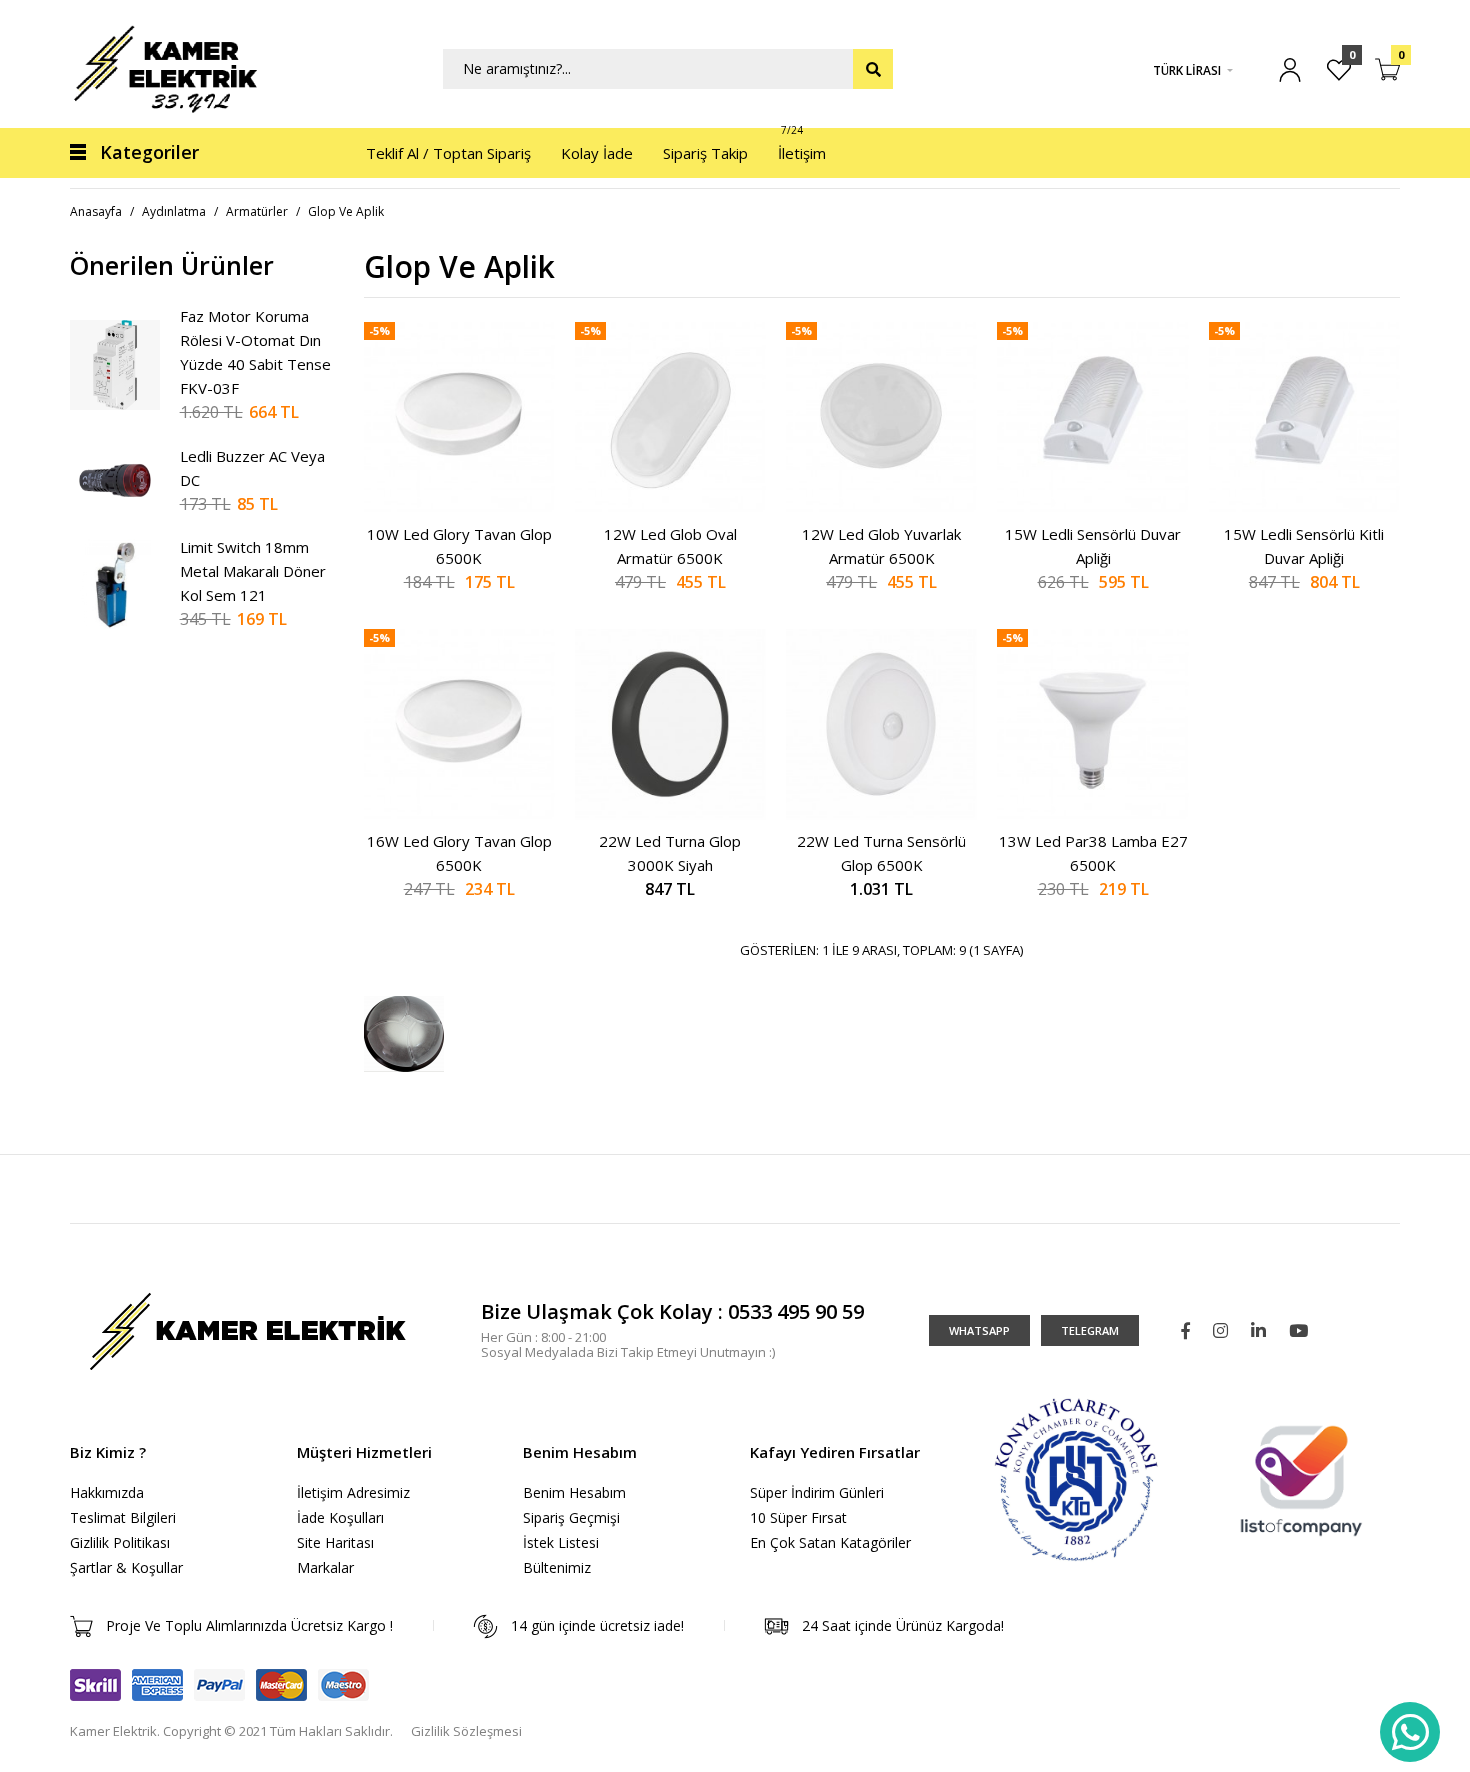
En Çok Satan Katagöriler (830, 1542)
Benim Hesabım (574, 1492)
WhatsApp (979, 1330)
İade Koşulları (340, 1517)
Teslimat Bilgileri (123, 1517)
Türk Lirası (1187, 70)
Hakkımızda (107, 1492)
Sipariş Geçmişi (571, 1517)
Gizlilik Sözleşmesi (466, 1731)
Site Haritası (335, 1542)
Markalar (325, 1567)
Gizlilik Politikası (120, 1542)
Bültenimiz (557, 1567)
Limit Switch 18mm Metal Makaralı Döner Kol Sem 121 (253, 571)
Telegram (1090, 1330)
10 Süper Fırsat (798, 1517)
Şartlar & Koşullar (126, 1567)
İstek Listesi (561, 1542)
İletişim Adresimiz (353, 1492)
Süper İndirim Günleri (817, 1492)
